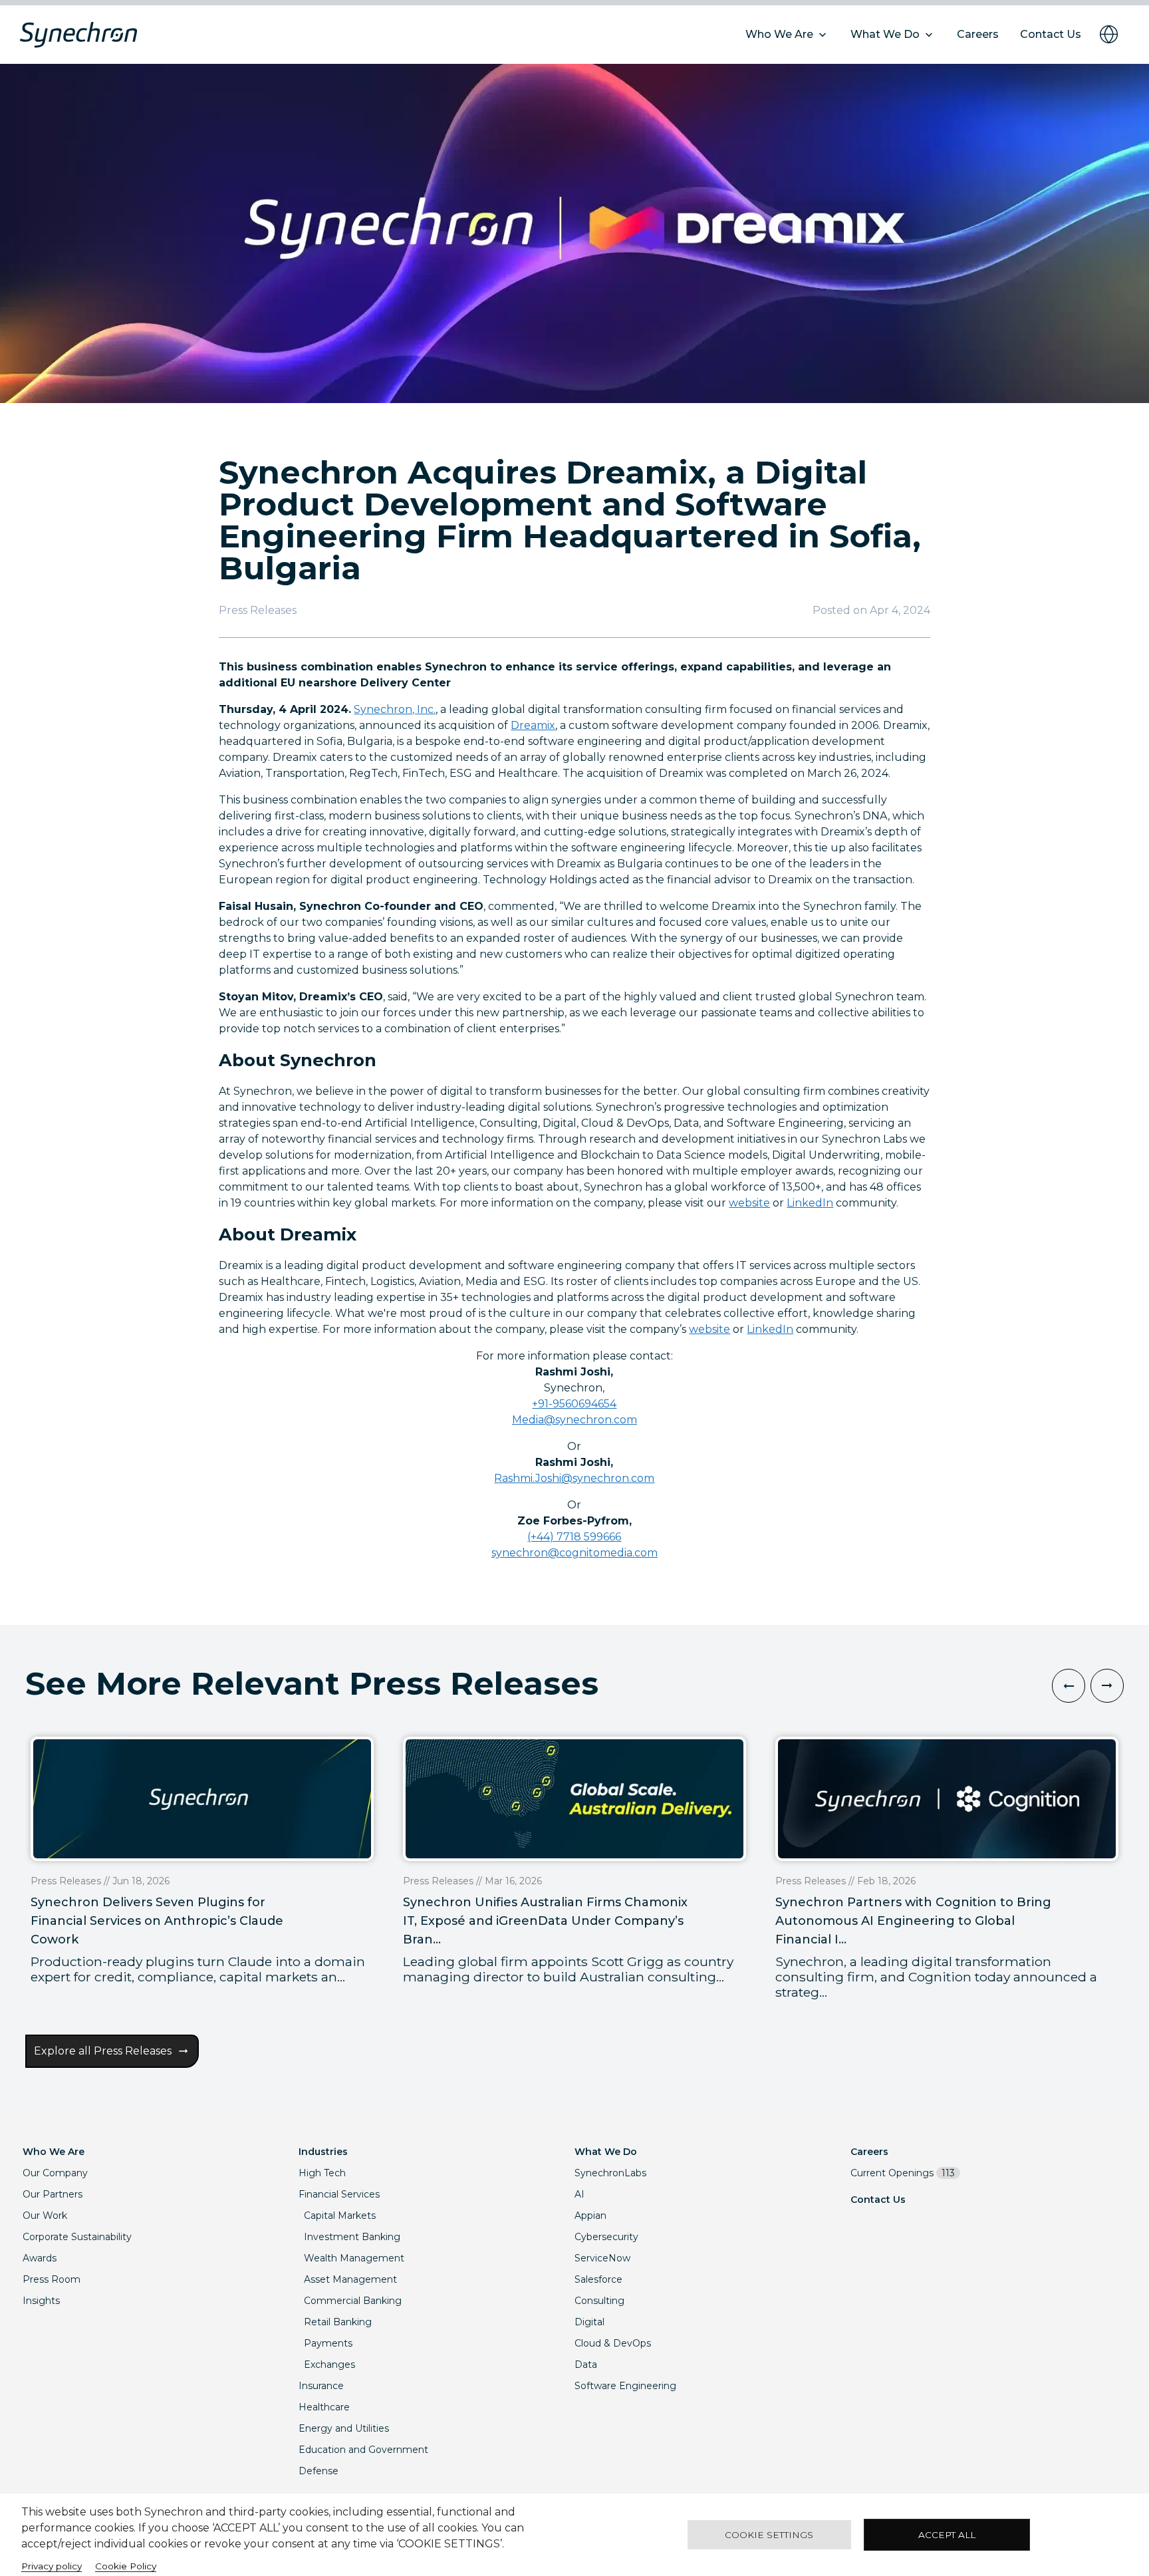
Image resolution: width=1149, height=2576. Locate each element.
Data (586, 2364)
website (749, 1203)
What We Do (606, 2152)
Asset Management (350, 2279)
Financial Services (339, 2194)
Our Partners (53, 2194)
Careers (869, 2152)
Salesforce (598, 2279)
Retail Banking (338, 2322)
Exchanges (329, 2364)
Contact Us (878, 2200)
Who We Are (54, 2152)
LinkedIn (810, 1203)
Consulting (599, 2301)
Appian (590, 2216)
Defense (319, 2471)
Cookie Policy (126, 2566)
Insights (41, 2301)
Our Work (45, 2216)
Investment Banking (352, 2237)
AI (579, 2194)
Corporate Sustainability (77, 2237)
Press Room (52, 2279)
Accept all (947, 2535)
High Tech (322, 2173)
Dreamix (533, 725)
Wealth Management (354, 2258)
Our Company (55, 2173)
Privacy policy (52, 2566)
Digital (589, 2322)
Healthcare (324, 2407)
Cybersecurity (606, 2237)
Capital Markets (340, 2216)
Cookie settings (769, 2535)
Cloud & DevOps (613, 2343)
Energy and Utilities (344, 2428)
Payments (328, 2343)
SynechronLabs (610, 2173)
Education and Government (363, 2450)
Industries (323, 2152)
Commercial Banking (353, 2301)
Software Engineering (625, 2386)
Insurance (321, 2386)
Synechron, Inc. (395, 709)
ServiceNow (602, 2258)
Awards (40, 2258)
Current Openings (903, 2173)
